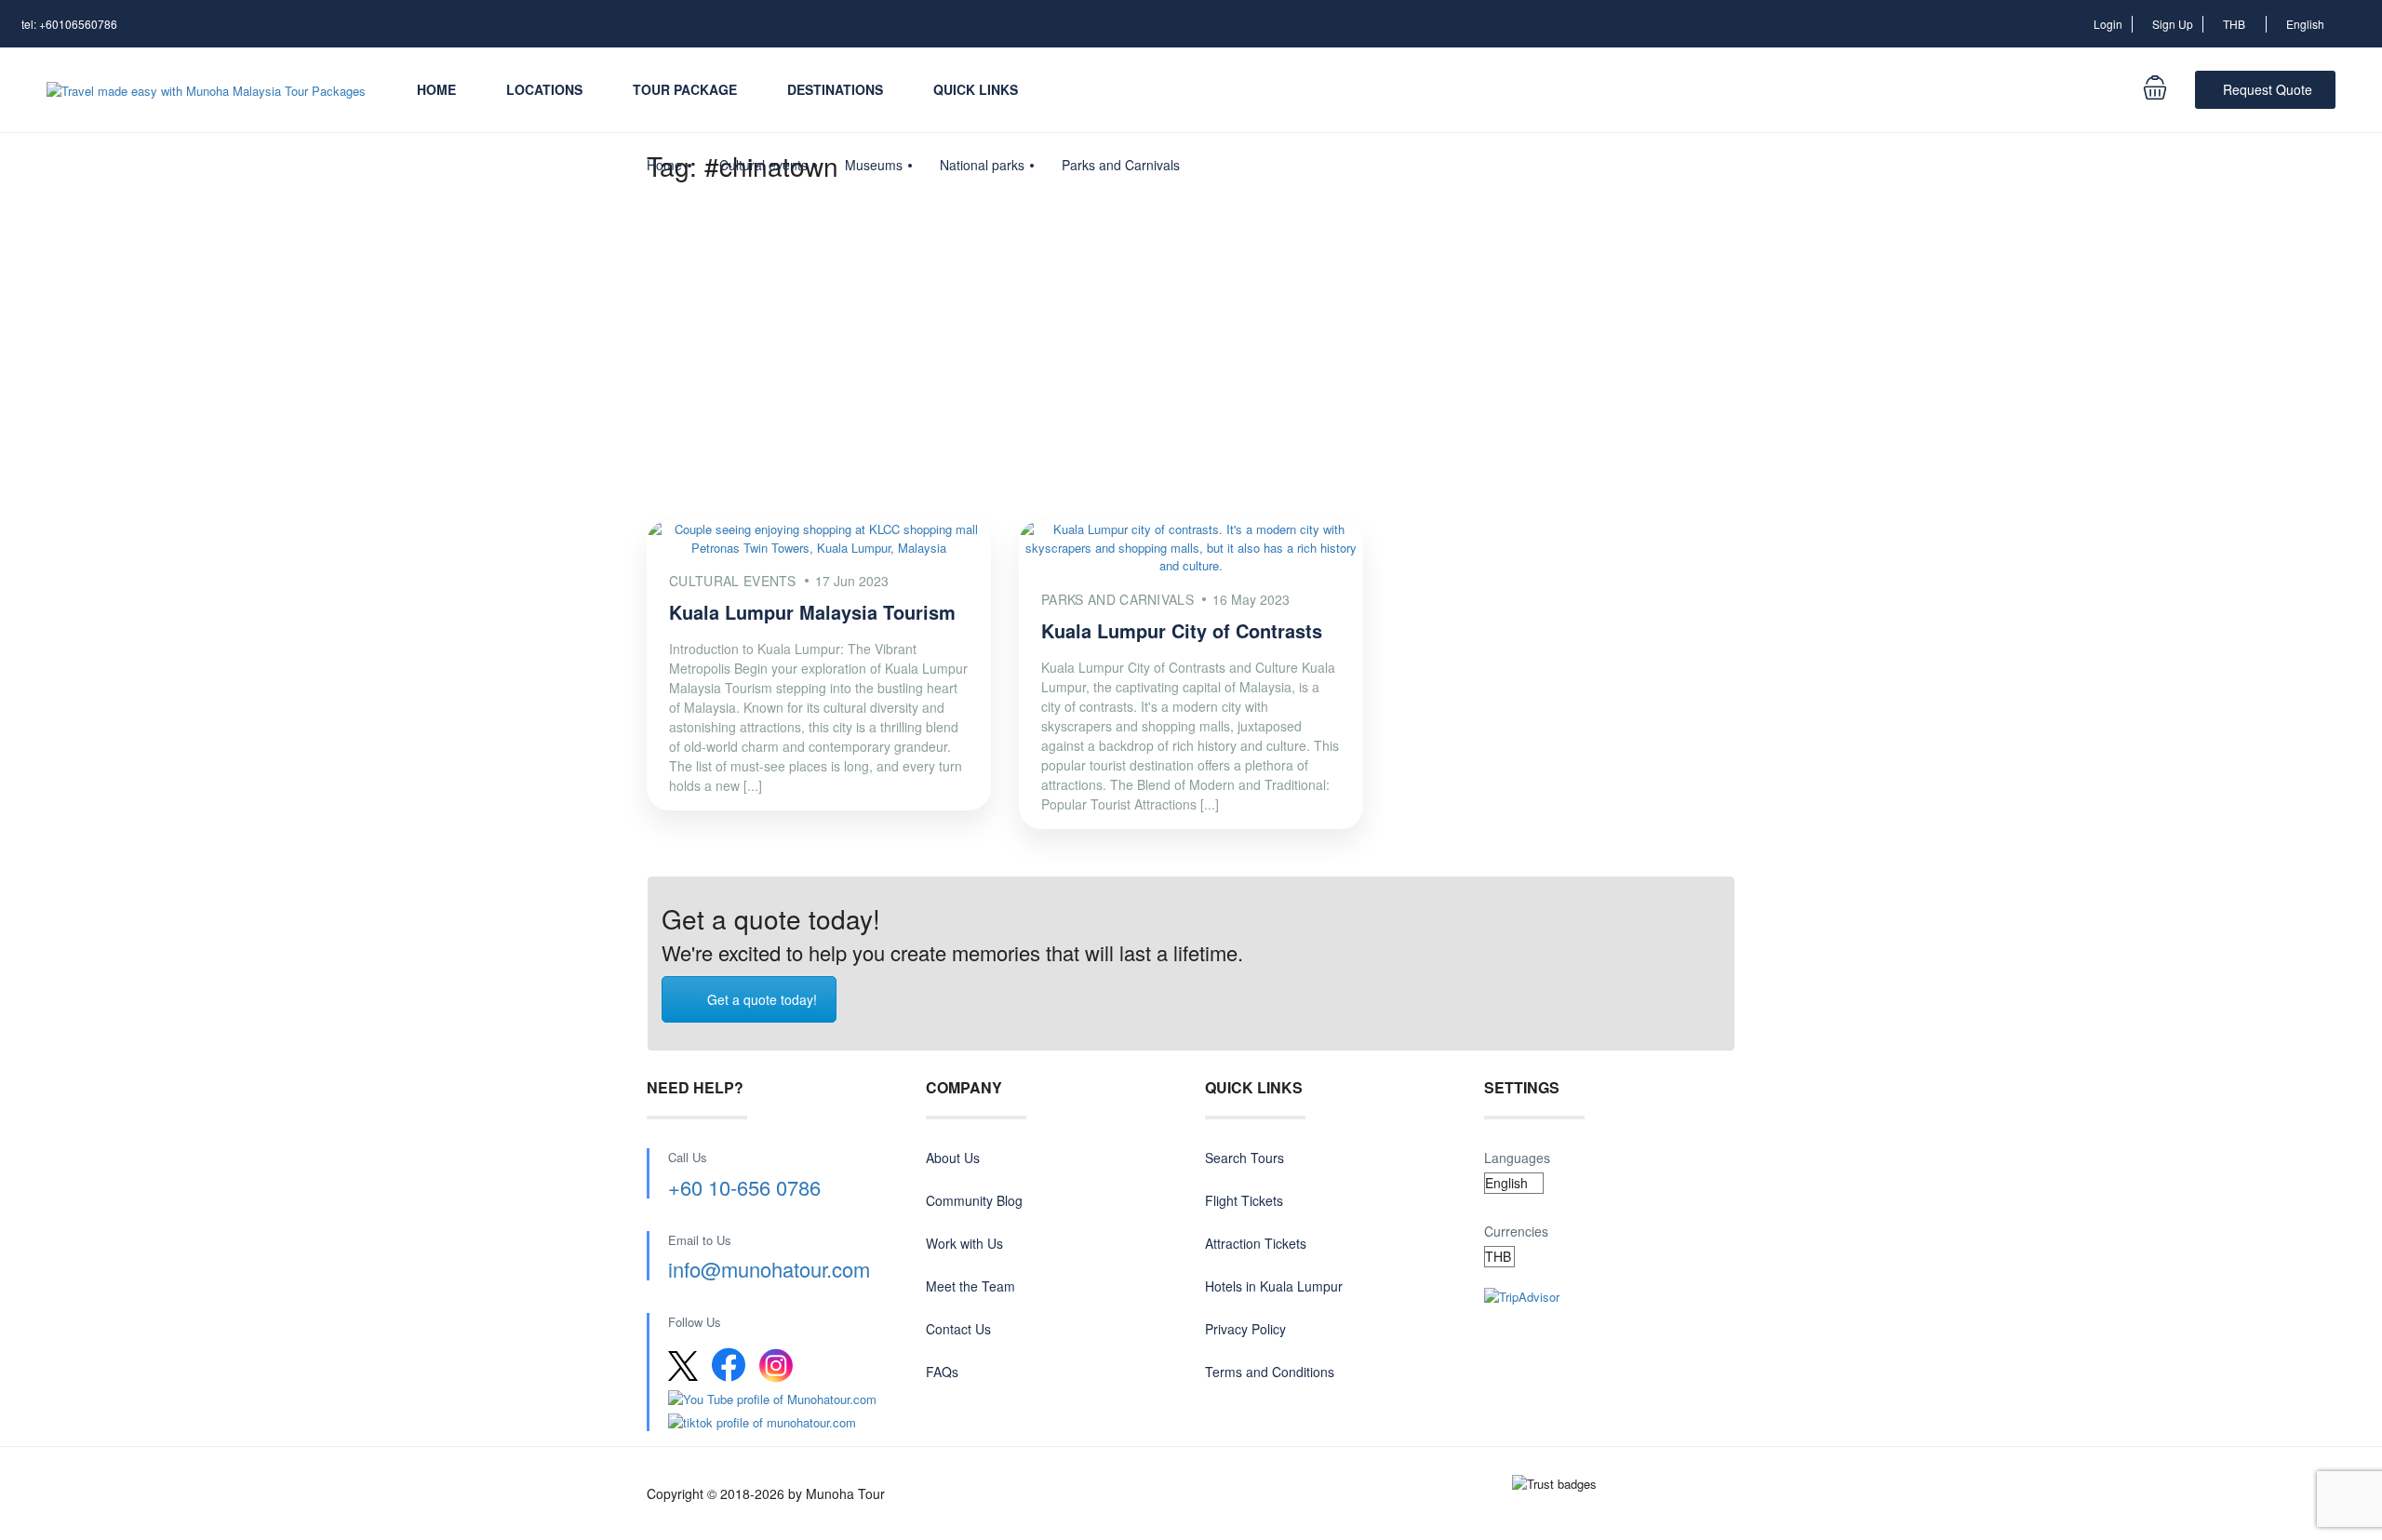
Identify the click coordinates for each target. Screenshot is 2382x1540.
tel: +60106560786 (69, 24)
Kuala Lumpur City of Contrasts (1182, 630)
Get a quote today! (762, 999)
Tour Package (685, 89)
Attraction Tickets (1256, 1243)
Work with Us (964, 1243)
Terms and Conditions (1270, 1372)
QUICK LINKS (976, 89)
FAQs (942, 1372)
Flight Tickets (1244, 1200)
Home (436, 89)
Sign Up (2173, 24)
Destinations (835, 89)
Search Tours (1245, 1158)
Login (2108, 24)
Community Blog (974, 1200)
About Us (953, 1158)
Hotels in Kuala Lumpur (1274, 1286)
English (2307, 24)
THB (2235, 24)
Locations (544, 89)
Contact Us (958, 1329)
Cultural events (763, 165)
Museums (874, 165)
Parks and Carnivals (1121, 165)
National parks (982, 165)
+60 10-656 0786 (744, 1187)
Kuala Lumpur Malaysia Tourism (812, 612)
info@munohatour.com (769, 1269)
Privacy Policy (1245, 1329)
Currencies (1516, 1231)
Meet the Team (970, 1286)
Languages (1517, 1158)
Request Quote (2268, 89)
